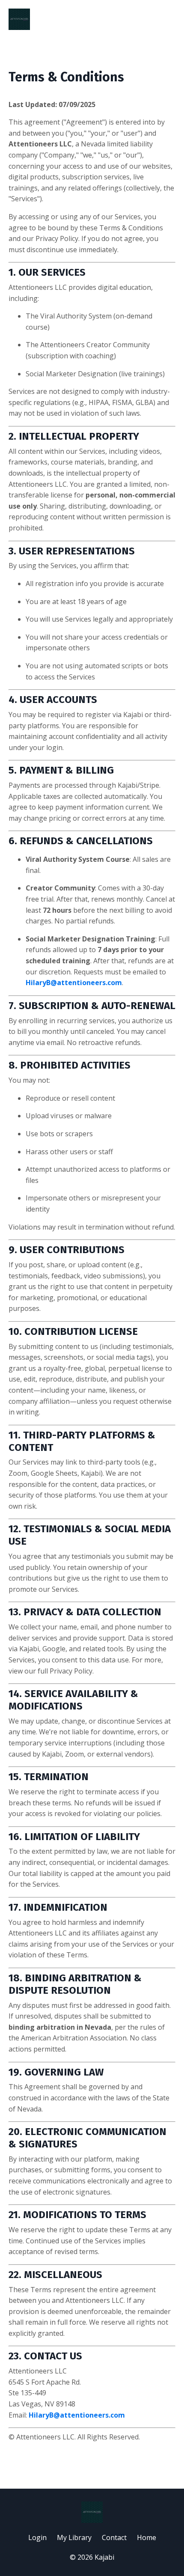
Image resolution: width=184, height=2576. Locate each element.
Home (147, 2537)
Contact (114, 2537)
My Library (74, 2537)
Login (37, 2537)
